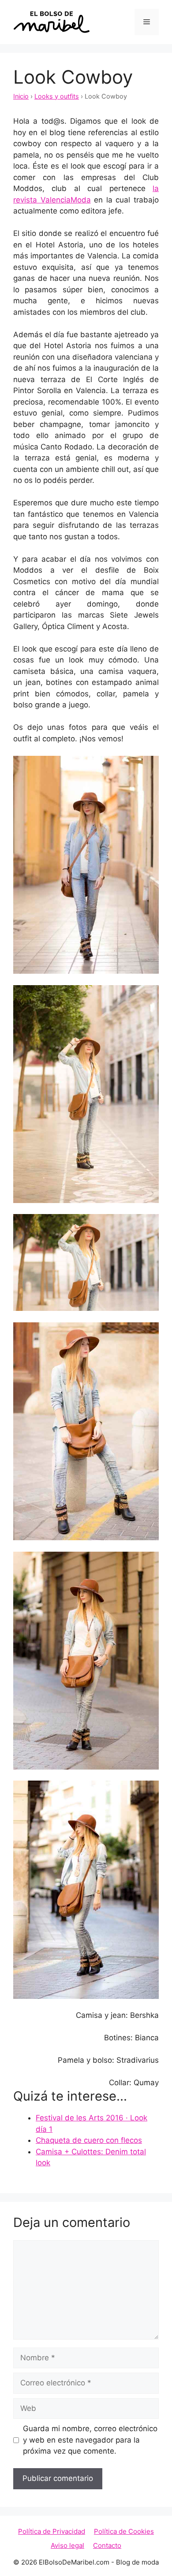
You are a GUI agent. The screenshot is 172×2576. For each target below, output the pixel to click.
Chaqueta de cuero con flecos (89, 2140)
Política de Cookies (124, 2531)
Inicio (21, 96)
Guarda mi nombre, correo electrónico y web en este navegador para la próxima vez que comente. (90, 2440)
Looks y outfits (57, 96)
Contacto (107, 2545)
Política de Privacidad (52, 2531)
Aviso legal (67, 2545)
